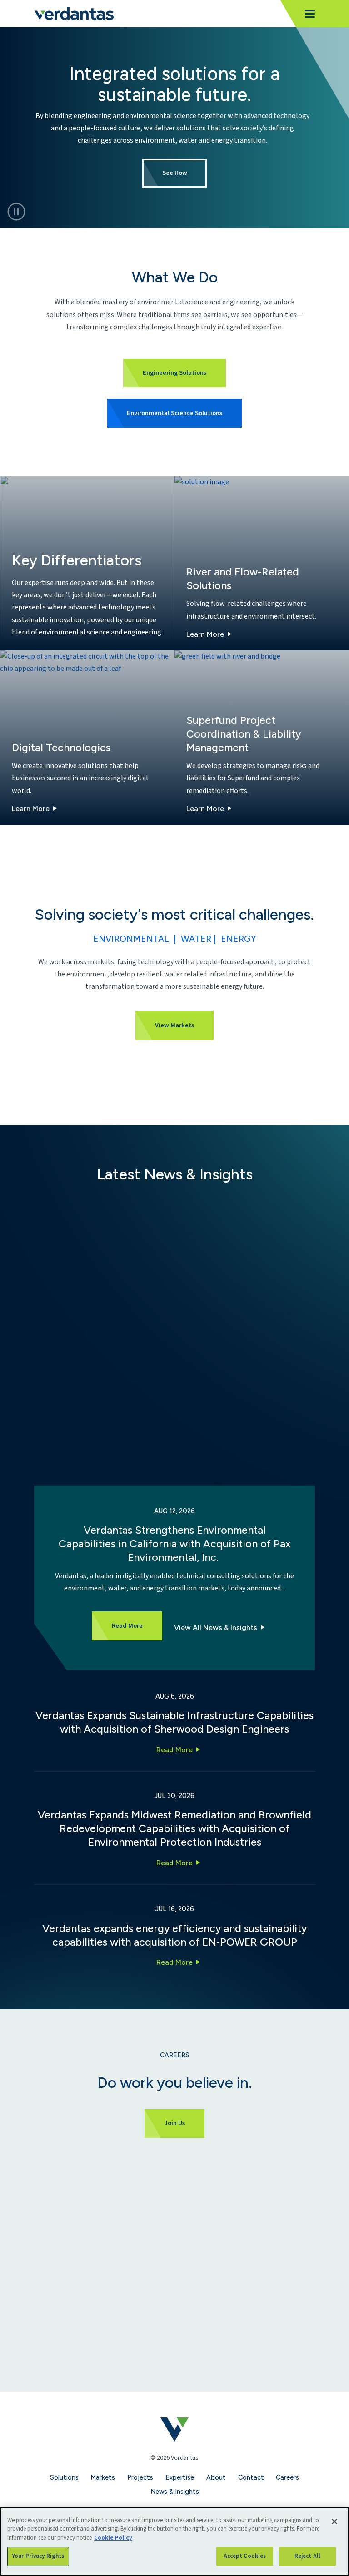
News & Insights (175, 2492)
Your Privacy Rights (38, 2556)
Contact (251, 2477)
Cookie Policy (113, 2538)
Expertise (180, 2477)
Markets (103, 2477)
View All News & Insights (216, 1627)
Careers (287, 2477)
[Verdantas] (74, 14)
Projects (140, 2477)
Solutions (64, 2477)
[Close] (334, 2522)
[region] (174, 2541)
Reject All (307, 2556)
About (216, 2477)
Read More (174, 1750)
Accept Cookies (245, 2556)
